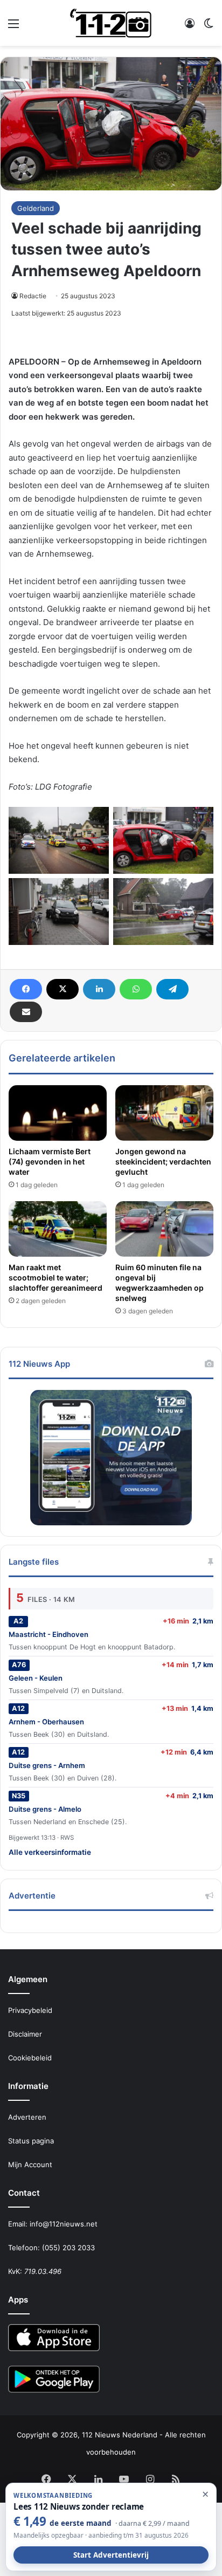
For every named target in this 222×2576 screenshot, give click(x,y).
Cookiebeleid (30, 2058)
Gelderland (36, 208)
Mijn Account (30, 2164)
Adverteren (27, 2117)
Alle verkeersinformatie (50, 1852)
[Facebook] (26, 989)
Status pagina (31, 2141)
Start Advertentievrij (111, 2555)
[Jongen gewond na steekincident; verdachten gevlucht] (164, 1113)
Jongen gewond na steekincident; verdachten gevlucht (163, 1162)
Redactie (33, 296)
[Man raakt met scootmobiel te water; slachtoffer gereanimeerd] (58, 1229)
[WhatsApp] (136, 989)
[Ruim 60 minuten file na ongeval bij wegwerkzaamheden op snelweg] (164, 1229)
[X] (63, 989)
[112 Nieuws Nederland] (111, 23)
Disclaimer (25, 2034)
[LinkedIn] (99, 989)
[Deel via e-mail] (26, 1012)
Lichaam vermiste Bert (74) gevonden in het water (50, 1162)
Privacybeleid (30, 2010)
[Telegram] (172, 989)
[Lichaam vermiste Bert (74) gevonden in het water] (58, 1113)
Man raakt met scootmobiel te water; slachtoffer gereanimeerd (55, 1277)
